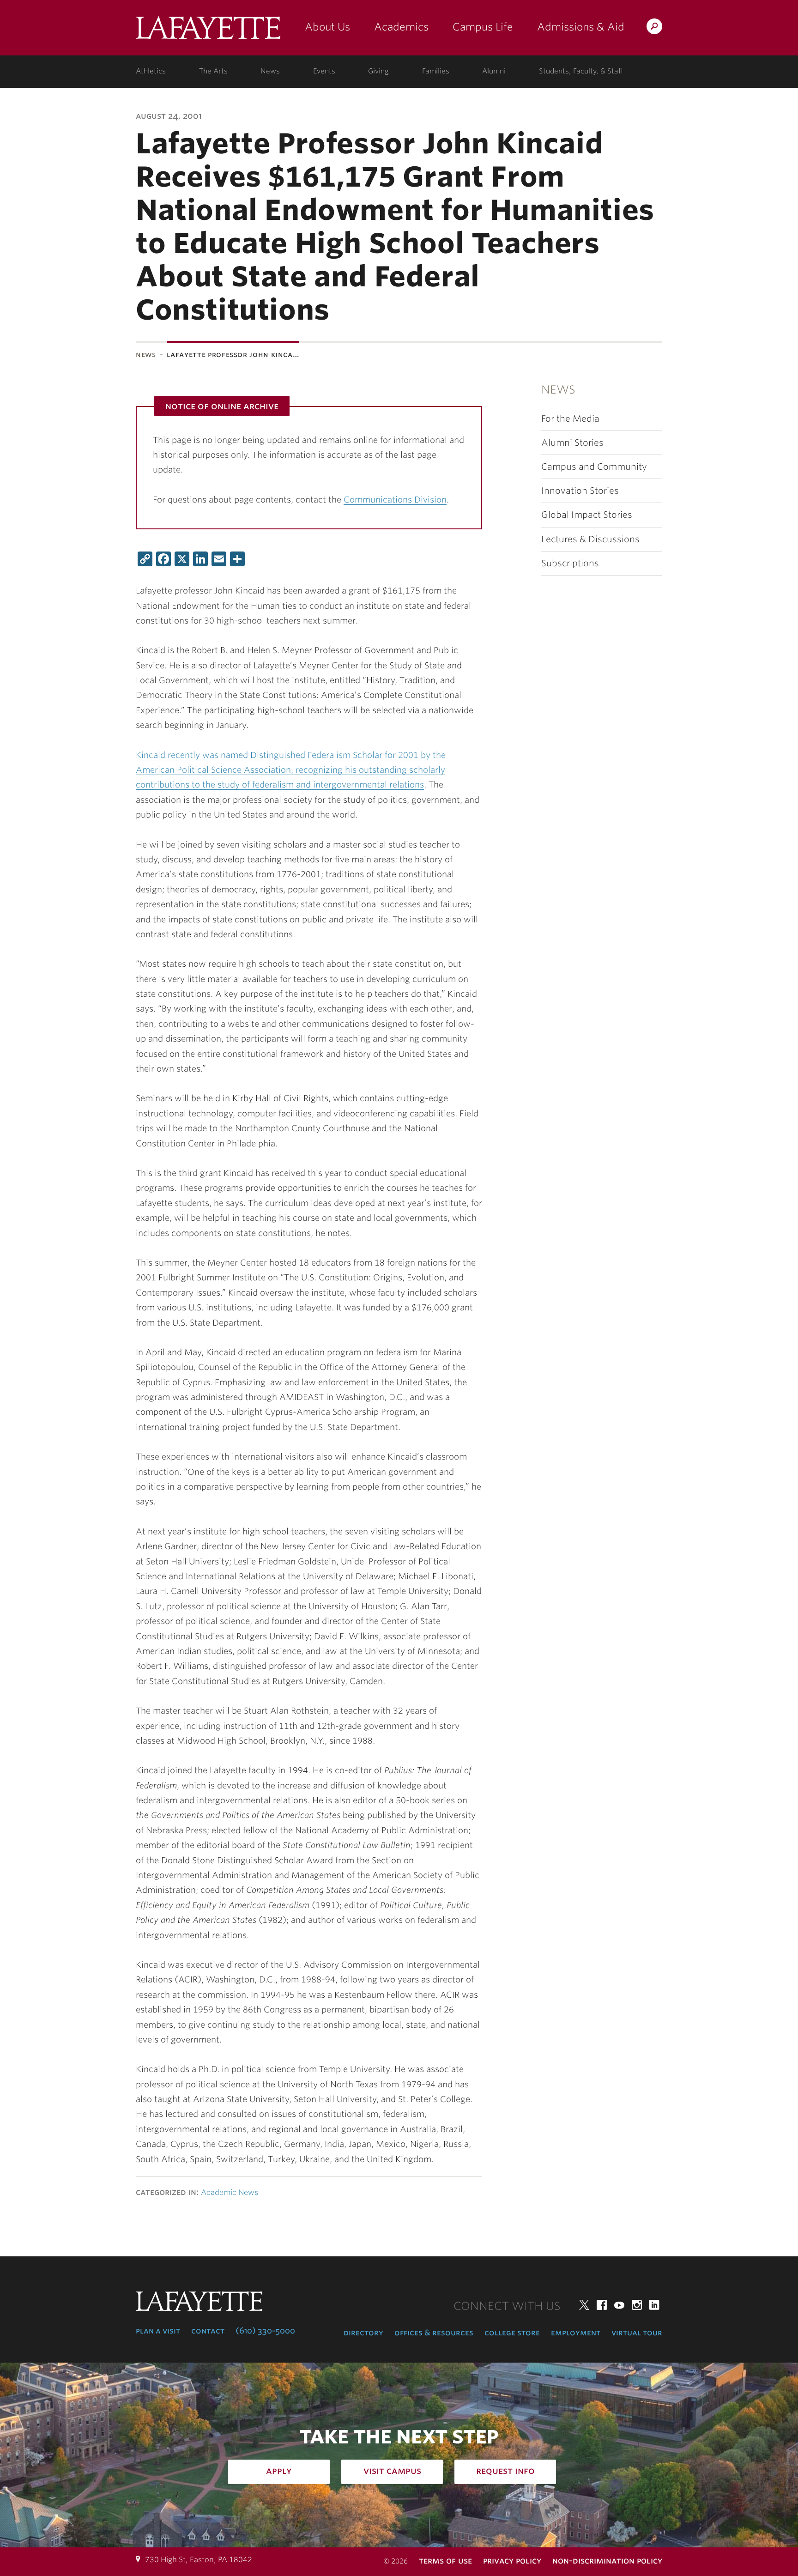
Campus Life (483, 27)
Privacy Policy (512, 2561)
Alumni (494, 71)
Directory (363, 2333)
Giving (378, 71)
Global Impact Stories (587, 515)
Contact (208, 2331)
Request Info (505, 2471)
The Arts (213, 71)
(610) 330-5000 (265, 2331)
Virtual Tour (637, 2333)
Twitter (584, 2305)
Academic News (230, 2192)
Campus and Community (594, 467)
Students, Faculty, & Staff (581, 71)
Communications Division (395, 500)
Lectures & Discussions (590, 539)
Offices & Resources (434, 2333)
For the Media (570, 419)
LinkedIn (654, 2305)
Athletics (151, 71)
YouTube (619, 2305)
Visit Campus (392, 2471)
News (270, 71)
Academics (401, 27)
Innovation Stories (580, 491)
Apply (279, 2471)
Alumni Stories (572, 443)
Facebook (602, 2305)
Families (436, 71)
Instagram (637, 2305)
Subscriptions (570, 563)
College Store (512, 2333)
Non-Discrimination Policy (607, 2561)
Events (324, 71)
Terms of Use (445, 2561)
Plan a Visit (158, 2331)
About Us (327, 27)
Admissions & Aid (581, 27)
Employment (576, 2333)
